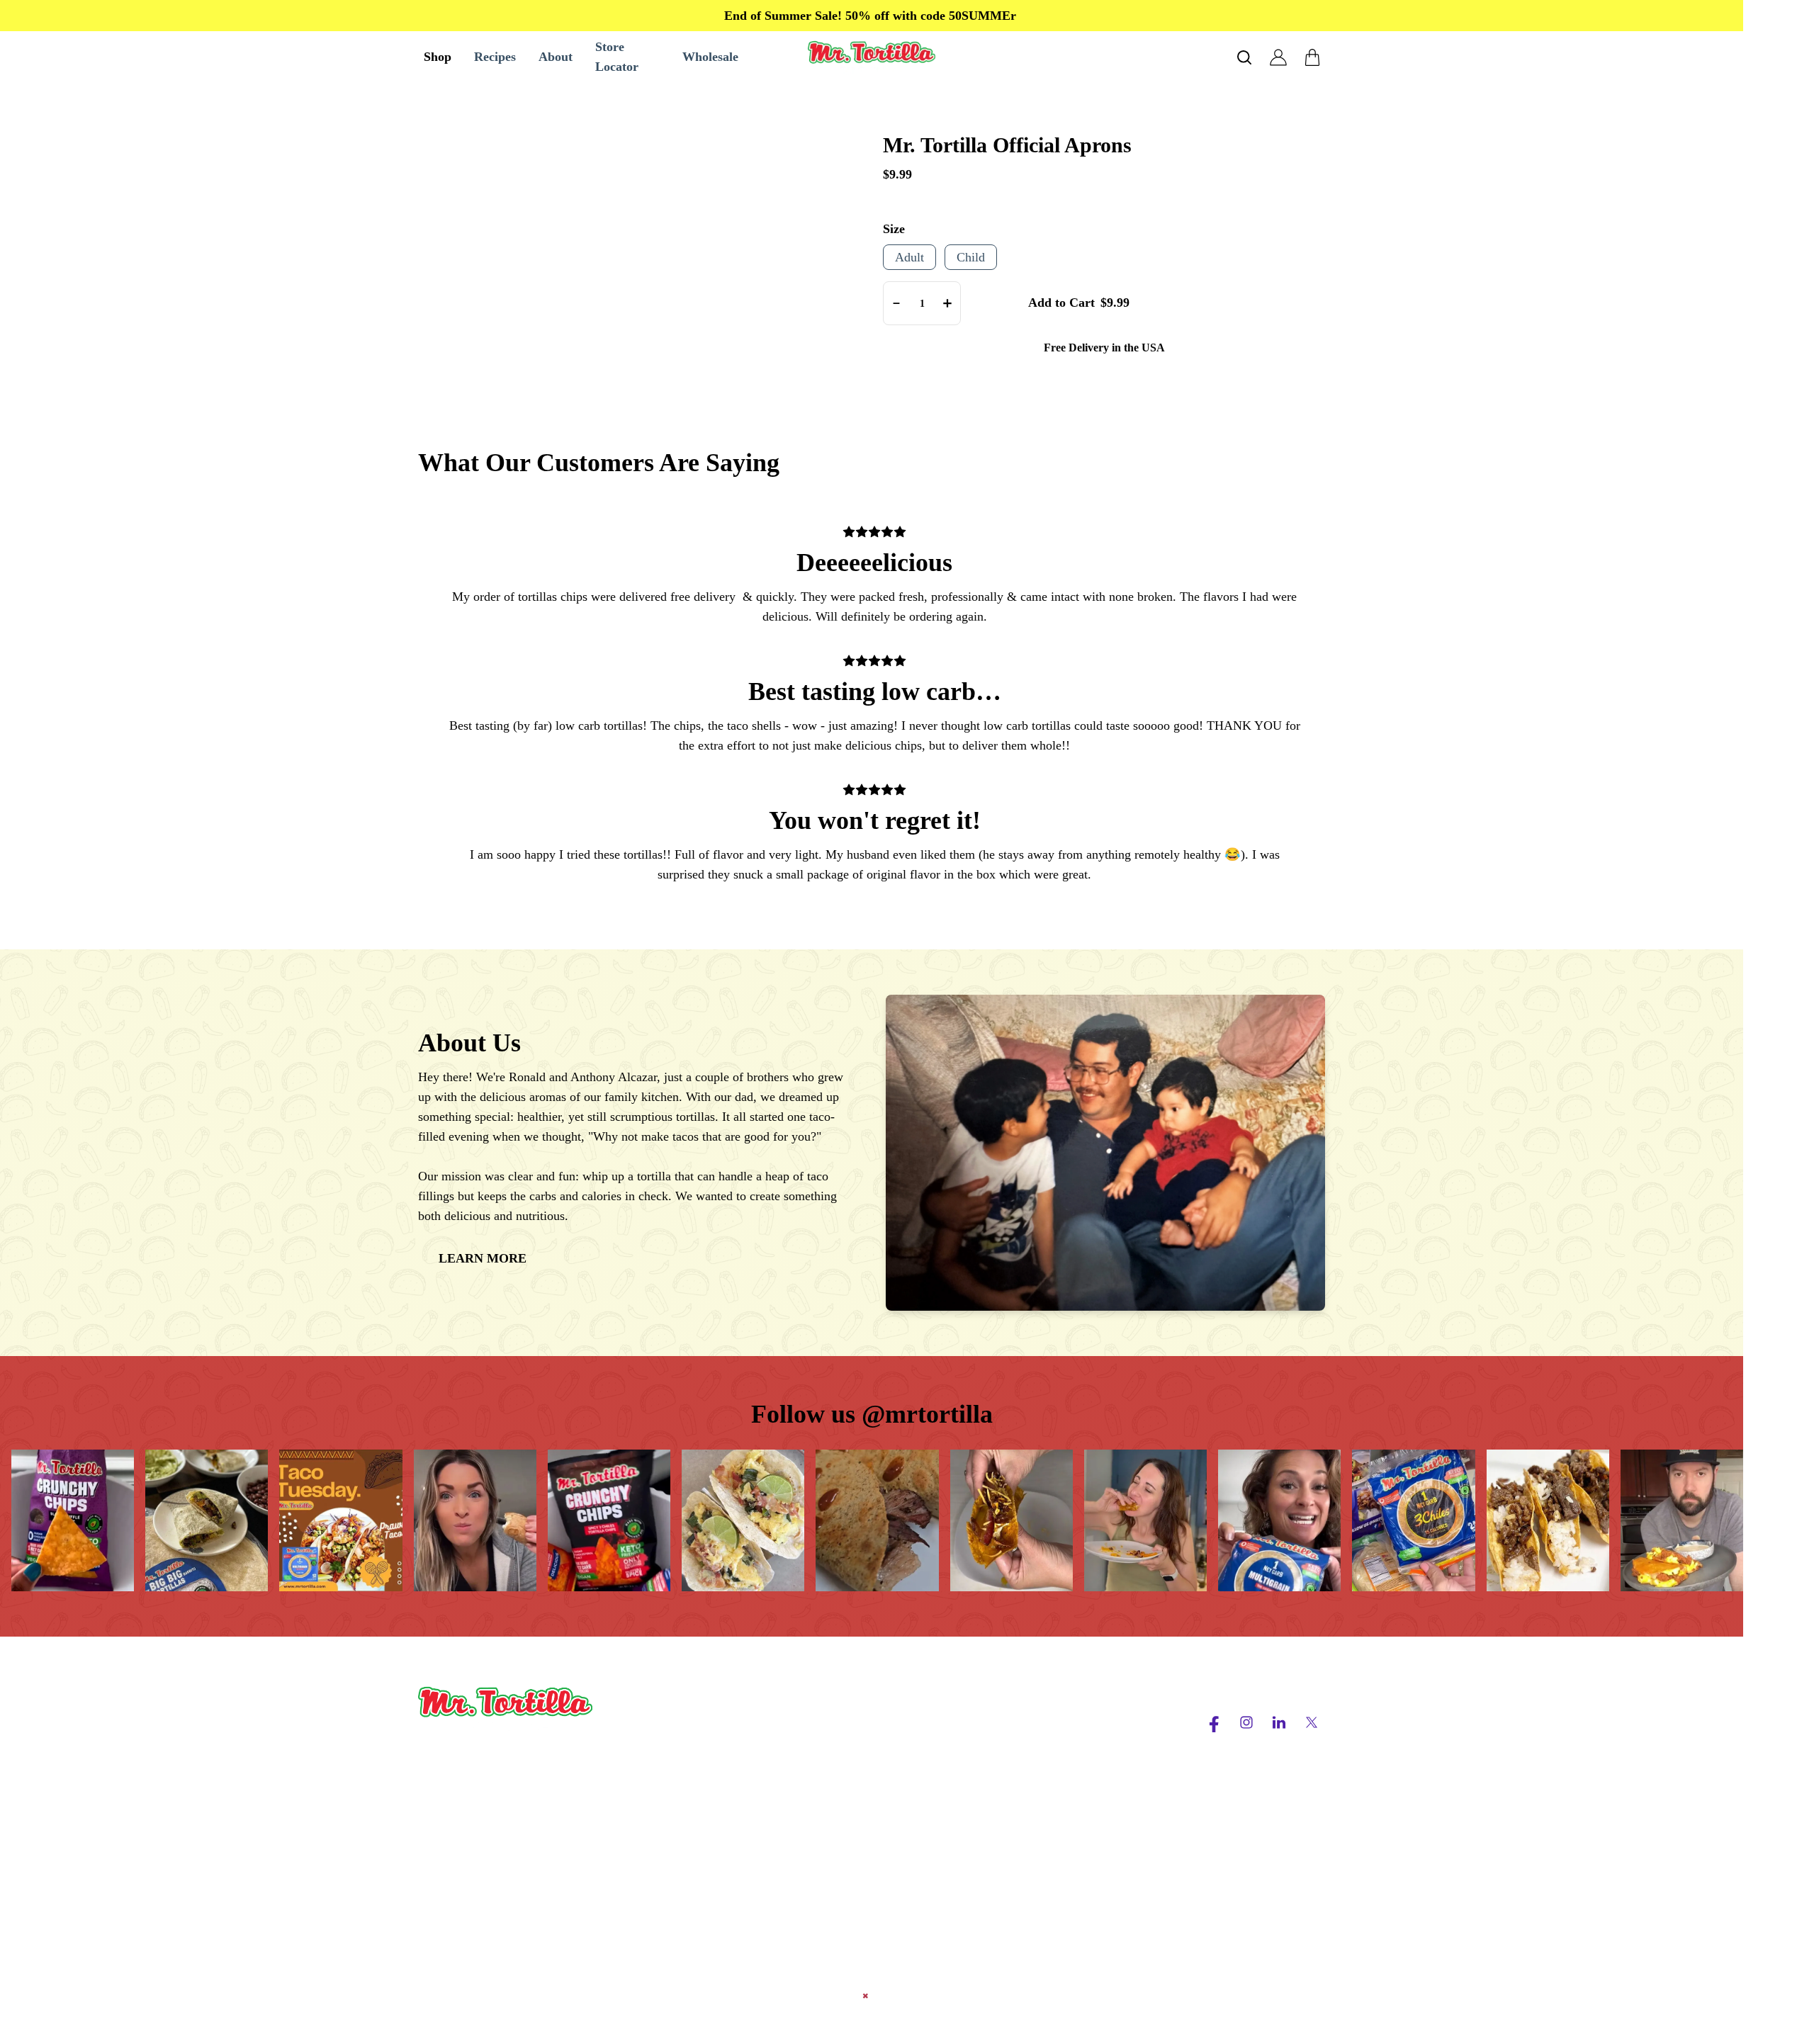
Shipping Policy (1059, 1767)
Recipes (853, 1741)
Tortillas (669, 1767)
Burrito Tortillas (689, 1792)
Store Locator (868, 1792)
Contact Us (861, 1767)
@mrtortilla (927, 1414)
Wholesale (675, 1843)
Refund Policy (1055, 1792)
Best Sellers (678, 1716)
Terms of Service (1062, 1716)
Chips (663, 1741)
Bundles (669, 1818)
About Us (857, 1716)
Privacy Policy (1056, 1741)
